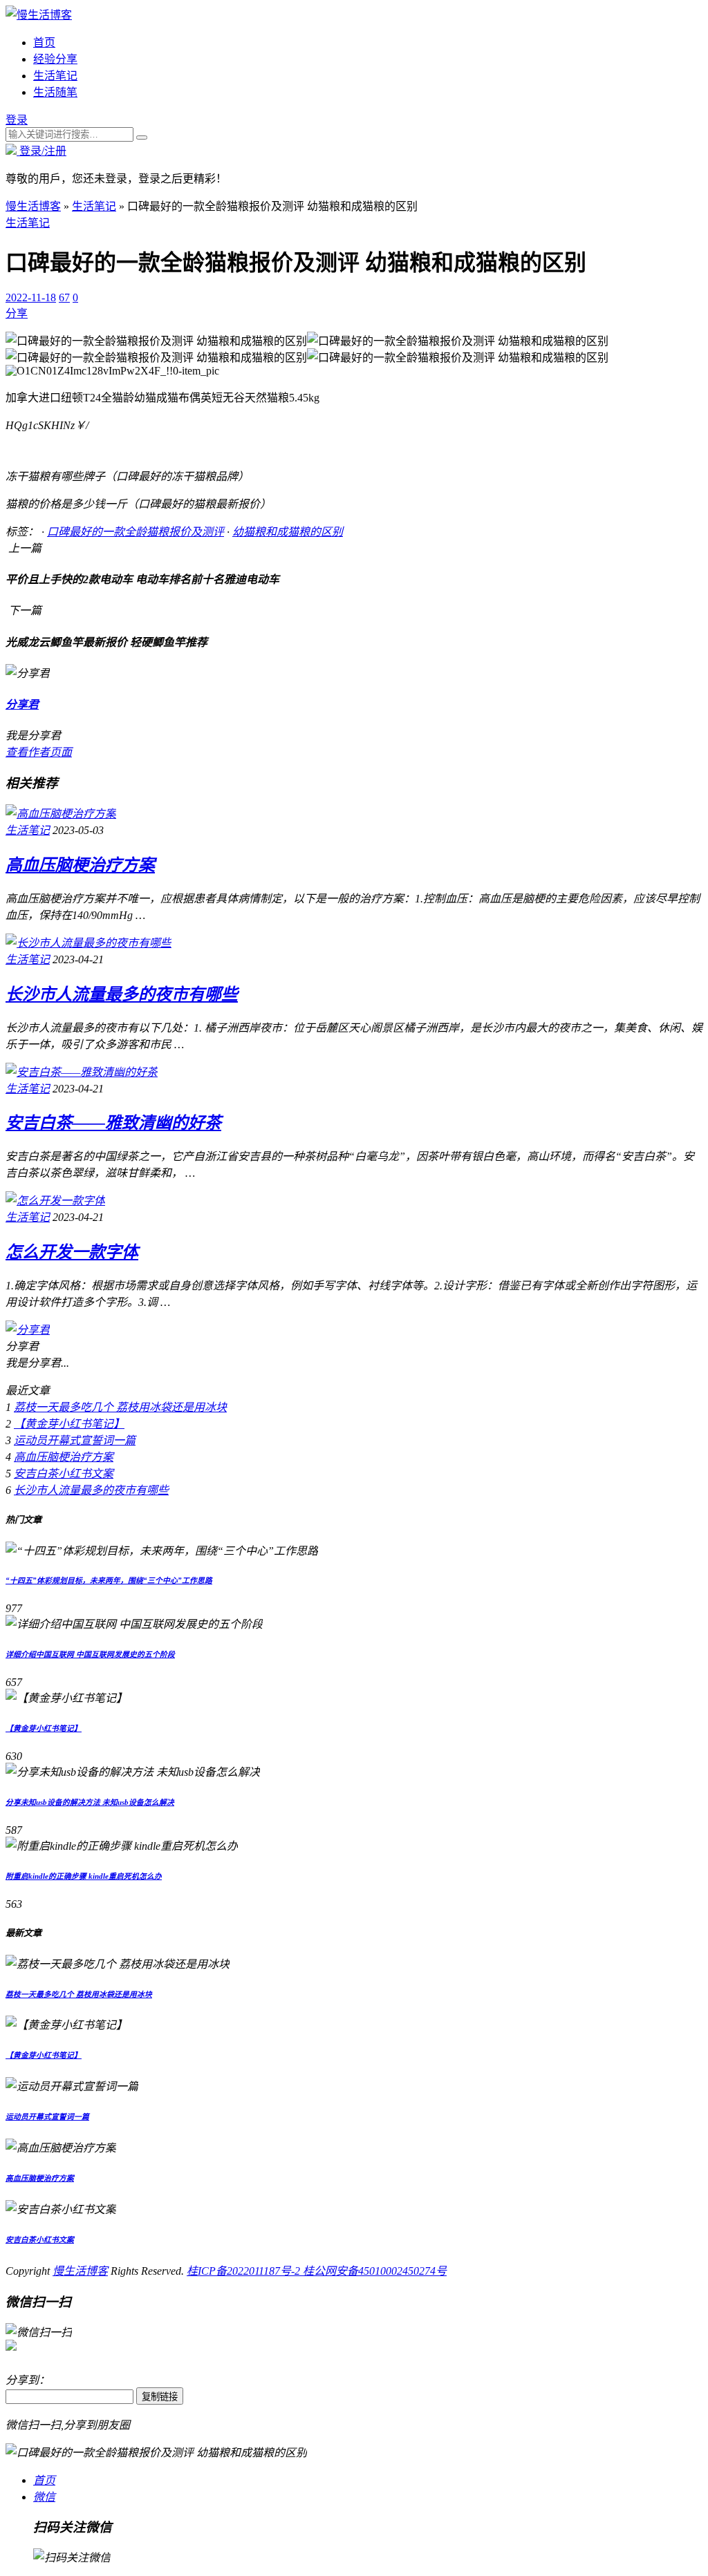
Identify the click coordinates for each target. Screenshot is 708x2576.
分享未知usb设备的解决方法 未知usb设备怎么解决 (90, 1802)
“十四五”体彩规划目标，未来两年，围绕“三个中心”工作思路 (109, 1580)
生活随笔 (55, 92)
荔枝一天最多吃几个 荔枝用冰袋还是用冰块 (120, 1407)
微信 (44, 2497)
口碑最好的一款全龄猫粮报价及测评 (136, 532)
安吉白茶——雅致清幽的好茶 (113, 1123)
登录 (17, 120)
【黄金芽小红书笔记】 (69, 1424)
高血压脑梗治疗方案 (80, 865)
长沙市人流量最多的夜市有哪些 (122, 994)
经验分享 (55, 59)
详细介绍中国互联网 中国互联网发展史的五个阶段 (90, 1654)
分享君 (22, 704)
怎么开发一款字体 (72, 1252)
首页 (44, 42)
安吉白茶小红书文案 (64, 1474)
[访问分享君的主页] (28, 1330)
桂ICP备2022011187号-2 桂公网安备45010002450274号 (317, 2271)
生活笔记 (55, 76)
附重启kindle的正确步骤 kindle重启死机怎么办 (84, 1876)
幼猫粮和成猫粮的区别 (288, 532)
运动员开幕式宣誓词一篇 (75, 1440)
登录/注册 (41, 151)
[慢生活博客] (39, 15)
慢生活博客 (33, 206)
